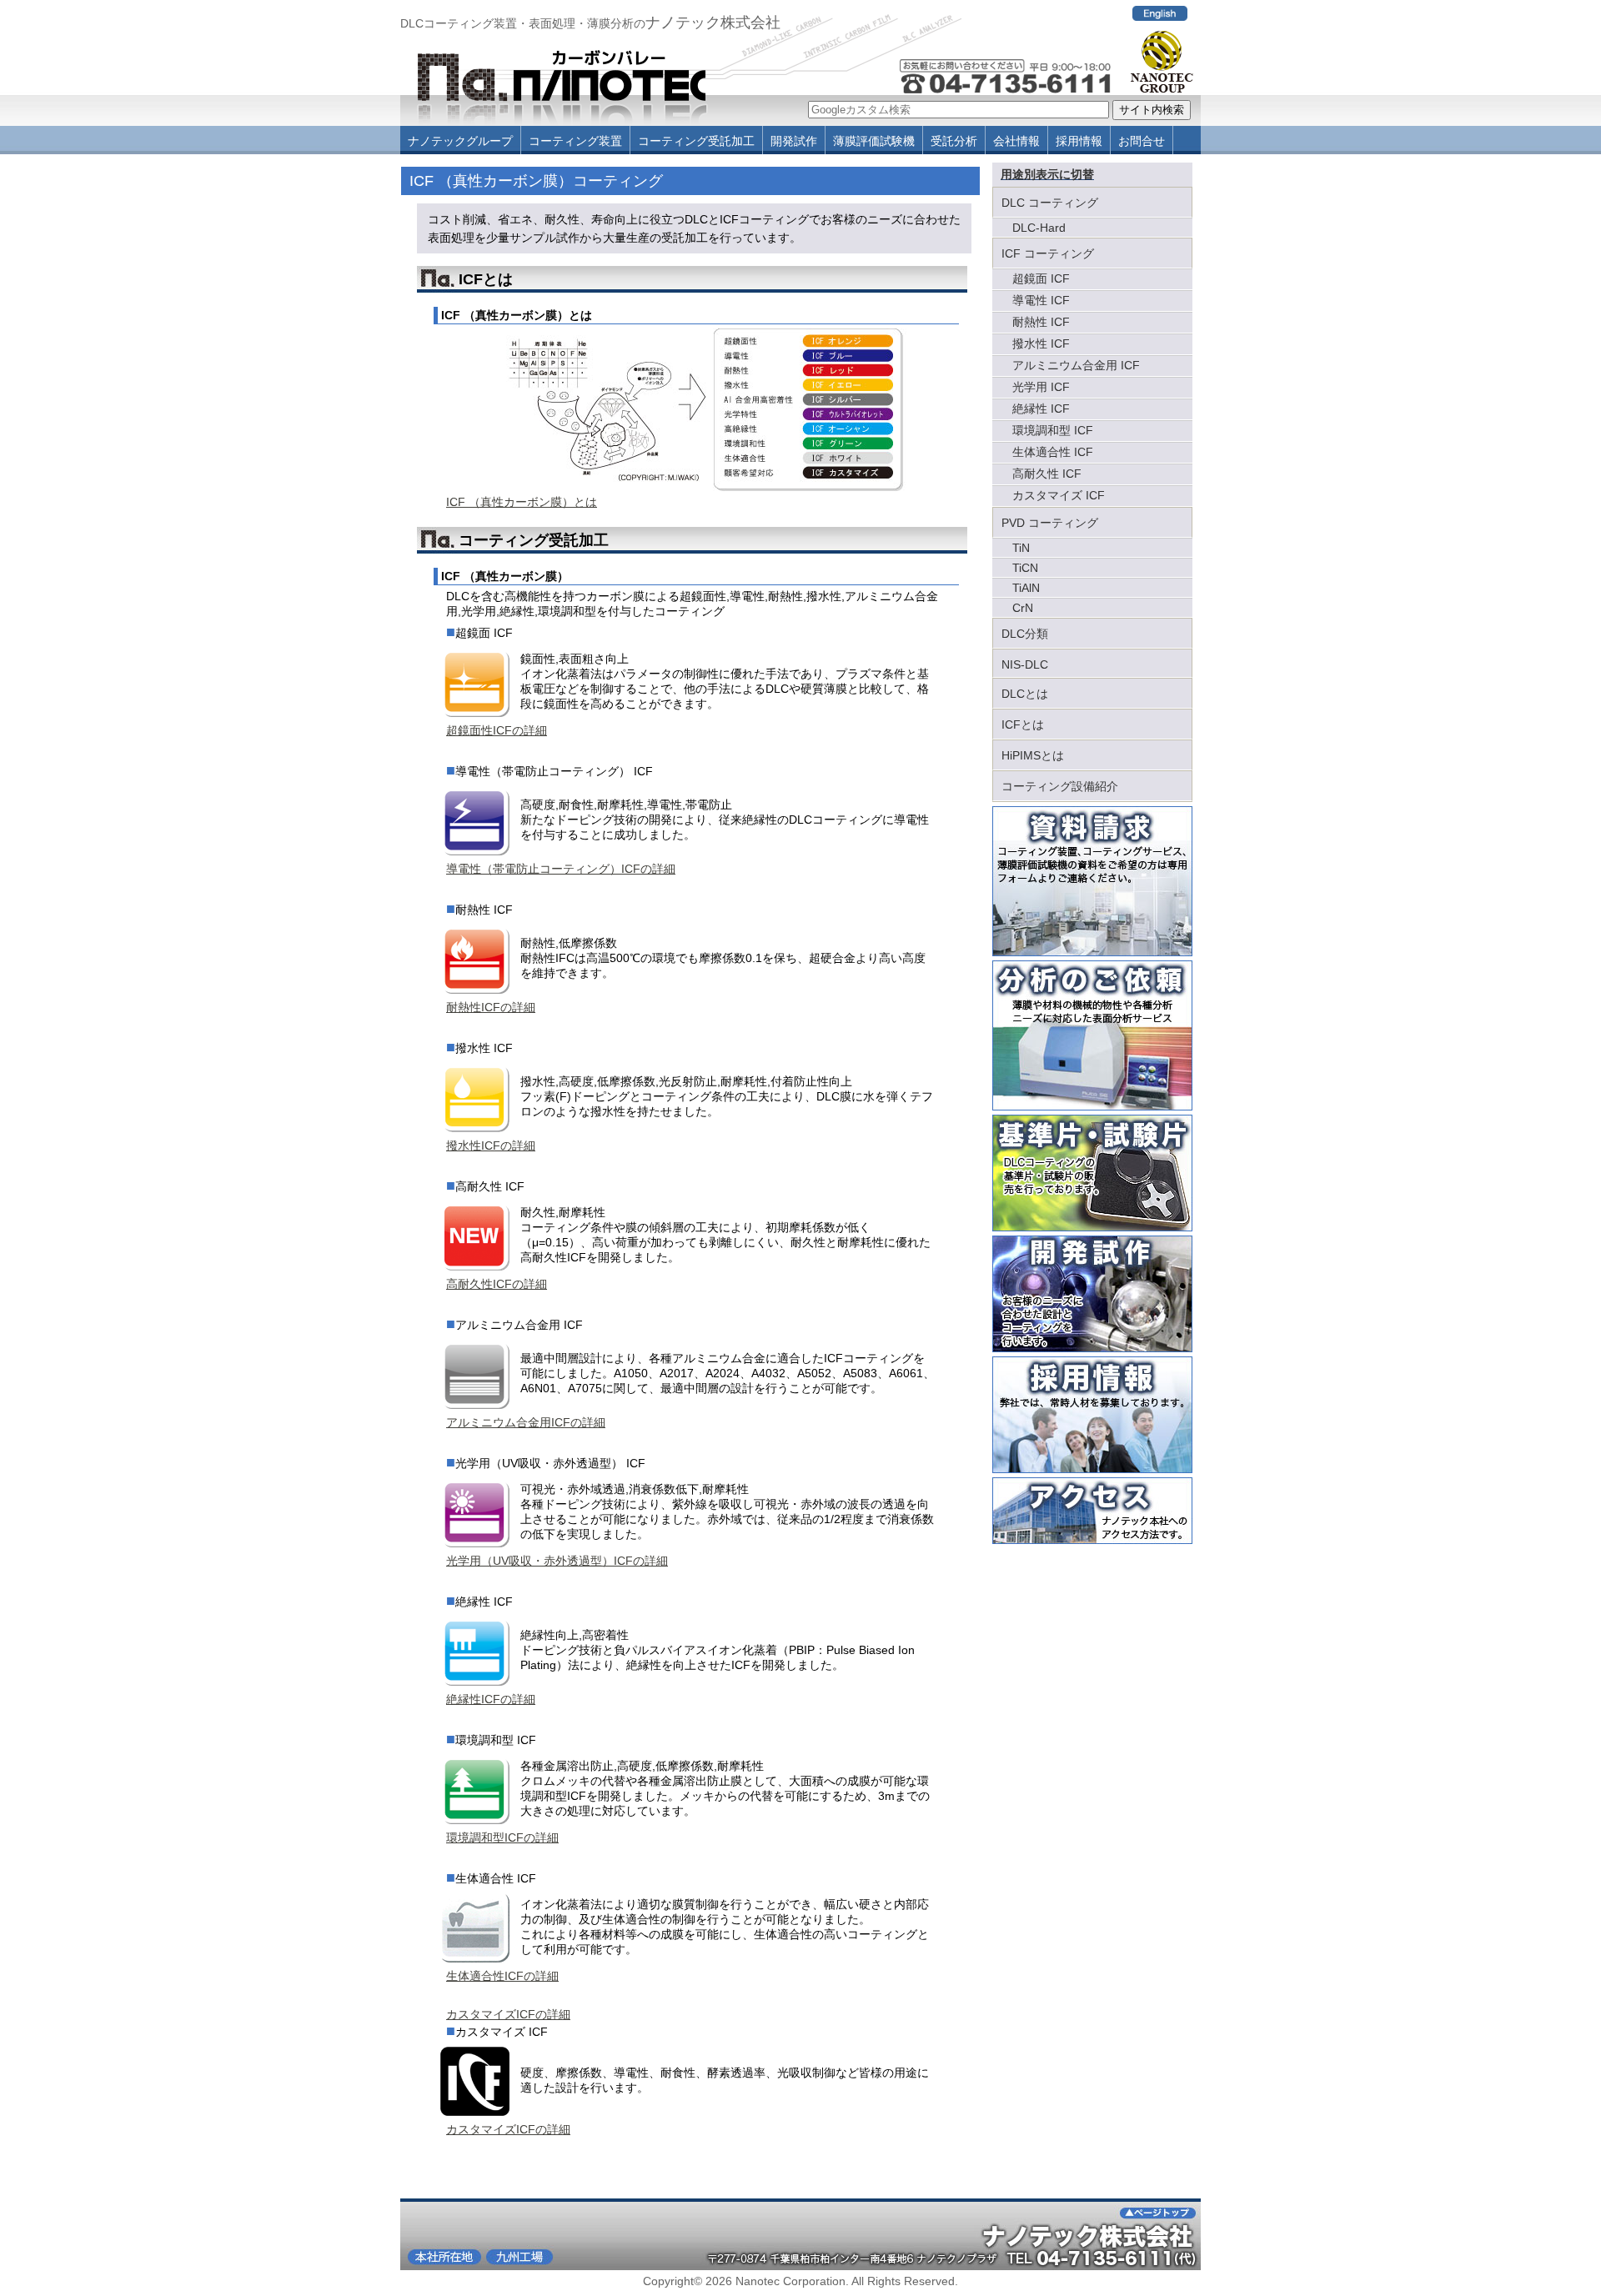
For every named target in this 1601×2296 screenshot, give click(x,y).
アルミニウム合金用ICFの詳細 (526, 1422)
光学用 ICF (1041, 387)
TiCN (1025, 568)
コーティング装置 (575, 141)
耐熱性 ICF (1041, 322)
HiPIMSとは (1033, 755)
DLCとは (1025, 694)
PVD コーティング (1050, 523)
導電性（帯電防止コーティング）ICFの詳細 (561, 869)
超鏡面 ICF (1041, 278)
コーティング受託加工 (696, 141)
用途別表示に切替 (1047, 174)
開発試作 (794, 141)
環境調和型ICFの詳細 (502, 1837)
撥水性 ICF (1041, 343)
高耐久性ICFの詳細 (497, 1284)
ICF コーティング (1048, 253)
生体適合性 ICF (1053, 452)
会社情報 (1016, 141)
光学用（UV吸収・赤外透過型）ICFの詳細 (557, 1561)
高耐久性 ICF (1047, 474)
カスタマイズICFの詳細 (508, 2014)
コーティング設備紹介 (1060, 786)
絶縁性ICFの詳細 (491, 1699)
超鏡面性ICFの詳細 (497, 730)
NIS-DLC (1025, 664)
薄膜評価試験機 (874, 141)
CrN (1023, 608)
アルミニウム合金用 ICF (1076, 365)
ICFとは (1023, 724)
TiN (1021, 548)
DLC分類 (1025, 634)
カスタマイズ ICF (1059, 495)
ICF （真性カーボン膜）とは (522, 502)
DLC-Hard (1039, 228)
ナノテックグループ (460, 141)
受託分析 (954, 141)
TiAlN (1026, 588)
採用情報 (1079, 141)
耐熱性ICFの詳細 (491, 1007)
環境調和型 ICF (1053, 430)
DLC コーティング (1050, 203)
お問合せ (1142, 141)
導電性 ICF (1041, 300)
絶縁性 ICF (1041, 409)
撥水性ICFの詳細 (491, 1145)
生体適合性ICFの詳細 (502, 1976)
